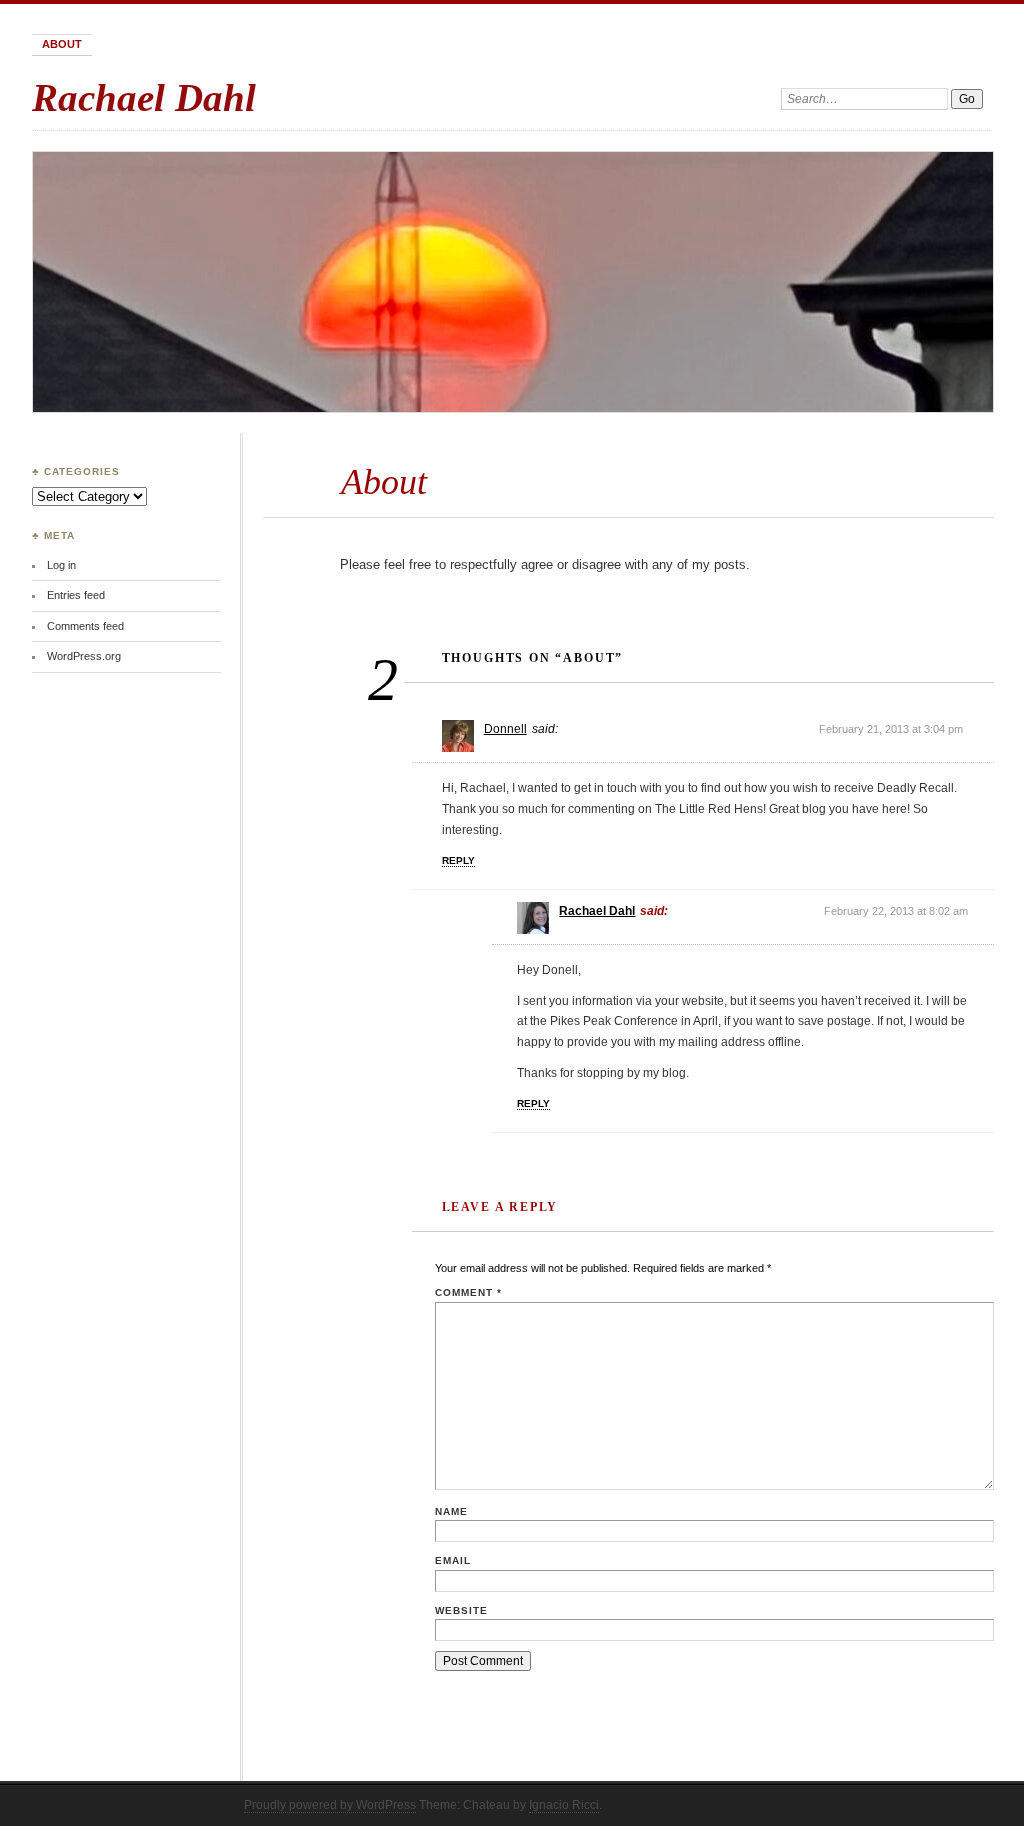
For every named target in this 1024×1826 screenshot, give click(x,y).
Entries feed (76, 595)
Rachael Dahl (144, 97)
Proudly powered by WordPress (330, 1805)
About (62, 44)
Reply (458, 860)
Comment (468, 1292)
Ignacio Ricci (564, 1805)
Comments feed (85, 626)
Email (453, 1560)
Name (451, 1511)
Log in (61, 565)
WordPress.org (84, 656)
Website (461, 1610)
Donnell (505, 729)
